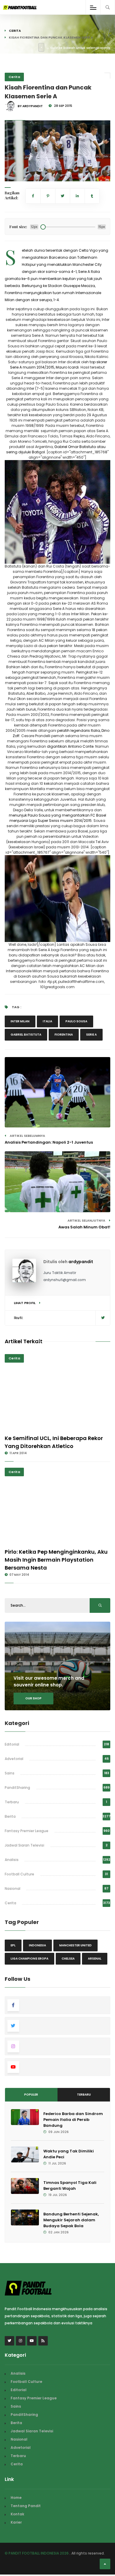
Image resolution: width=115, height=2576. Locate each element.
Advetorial (14, 1759)
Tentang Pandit (26, 2506)
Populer (31, 2095)
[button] (14, 173)
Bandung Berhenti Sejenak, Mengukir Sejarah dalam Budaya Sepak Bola (71, 2220)
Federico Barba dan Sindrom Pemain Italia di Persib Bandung (73, 2120)
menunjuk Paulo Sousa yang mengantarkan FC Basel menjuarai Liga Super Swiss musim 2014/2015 (57, 818)
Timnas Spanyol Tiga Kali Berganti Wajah (70, 2186)
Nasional (13, 1889)
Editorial (12, 1744)
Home (16, 2498)
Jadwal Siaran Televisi (24, 1845)
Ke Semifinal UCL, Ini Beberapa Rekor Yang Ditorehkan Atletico (54, 1442)
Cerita (15, 31)
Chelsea (68, 1959)
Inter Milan (20, 1021)
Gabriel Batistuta (26, 1035)
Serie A (91, 1035)
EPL (13, 1945)
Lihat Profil (25, 1303)
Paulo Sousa (76, 1021)
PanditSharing (17, 1788)
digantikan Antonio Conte (70, 746)
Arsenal (95, 1959)
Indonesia (37, 1945)
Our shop (33, 1698)
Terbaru (12, 1802)
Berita (10, 1816)
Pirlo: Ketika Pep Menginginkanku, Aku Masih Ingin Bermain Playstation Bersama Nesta (56, 1560)
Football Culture (19, 1874)
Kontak (17, 2514)
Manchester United (75, 1945)
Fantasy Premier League (27, 1831)
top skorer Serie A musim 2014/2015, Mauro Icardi (59, 365)
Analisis (12, 1860)
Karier (16, 2522)
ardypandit (81, 1262)
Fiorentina (64, 1035)
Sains (10, 1773)
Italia (47, 1021)
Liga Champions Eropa (29, 1959)
